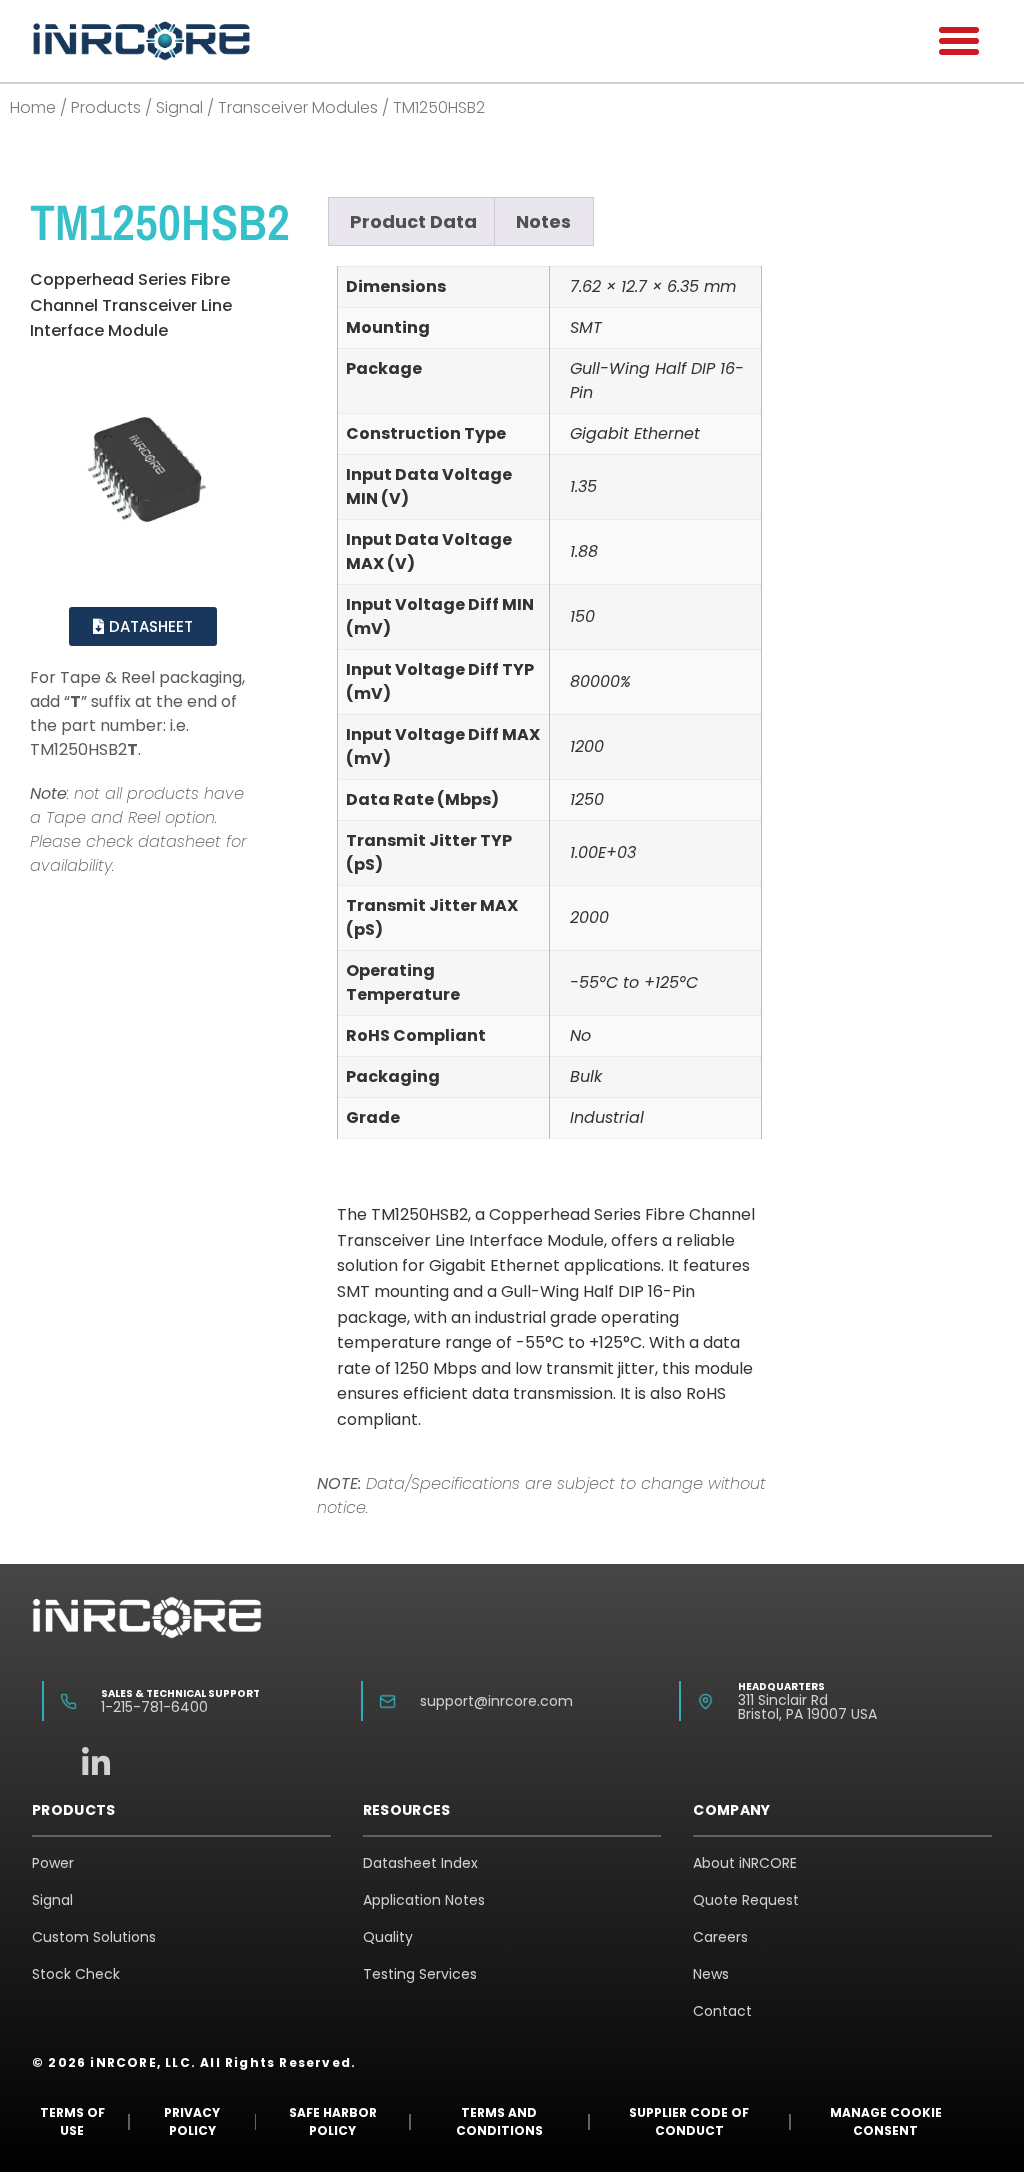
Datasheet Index (420, 1863)
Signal (179, 107)
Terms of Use (72, 2121)
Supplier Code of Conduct (689, 2121)
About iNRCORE (745, 1863)
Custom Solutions (94, 1937)
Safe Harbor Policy (333, 2121)
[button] (959, 41)
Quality (388, 1937)
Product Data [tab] (413, 221)
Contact (722, 2011)
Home (33, 107)
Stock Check (76, 1974)
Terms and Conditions (499, 2121)
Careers (720, 1937)
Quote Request (746, 1900)
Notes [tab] (543, 221)
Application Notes (424, 1900)
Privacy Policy (192, 2121)
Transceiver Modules (298, 107)
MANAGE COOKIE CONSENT (886, 2121)
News (711, 1974)
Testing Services (420, 1974)
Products (106, 107)
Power (53, 1863)
